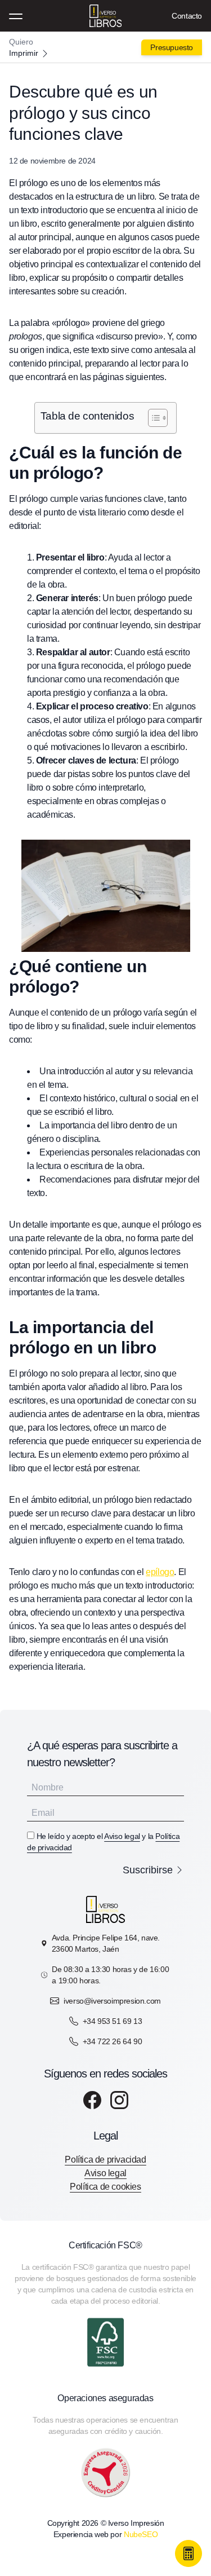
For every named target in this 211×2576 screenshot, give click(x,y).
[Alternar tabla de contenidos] (152, 418)
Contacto (187, 16)
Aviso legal (122, 1836)
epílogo (160, 1572)
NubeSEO (141, 2534)
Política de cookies (105, 2187)
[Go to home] (106, 47)
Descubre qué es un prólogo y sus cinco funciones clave (83, 113)
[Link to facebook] (92, 2100)
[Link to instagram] (119, 2100)
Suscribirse (148, 1870)
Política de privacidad (105, 2160)
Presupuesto (172, 47)
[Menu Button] (16, 16)
